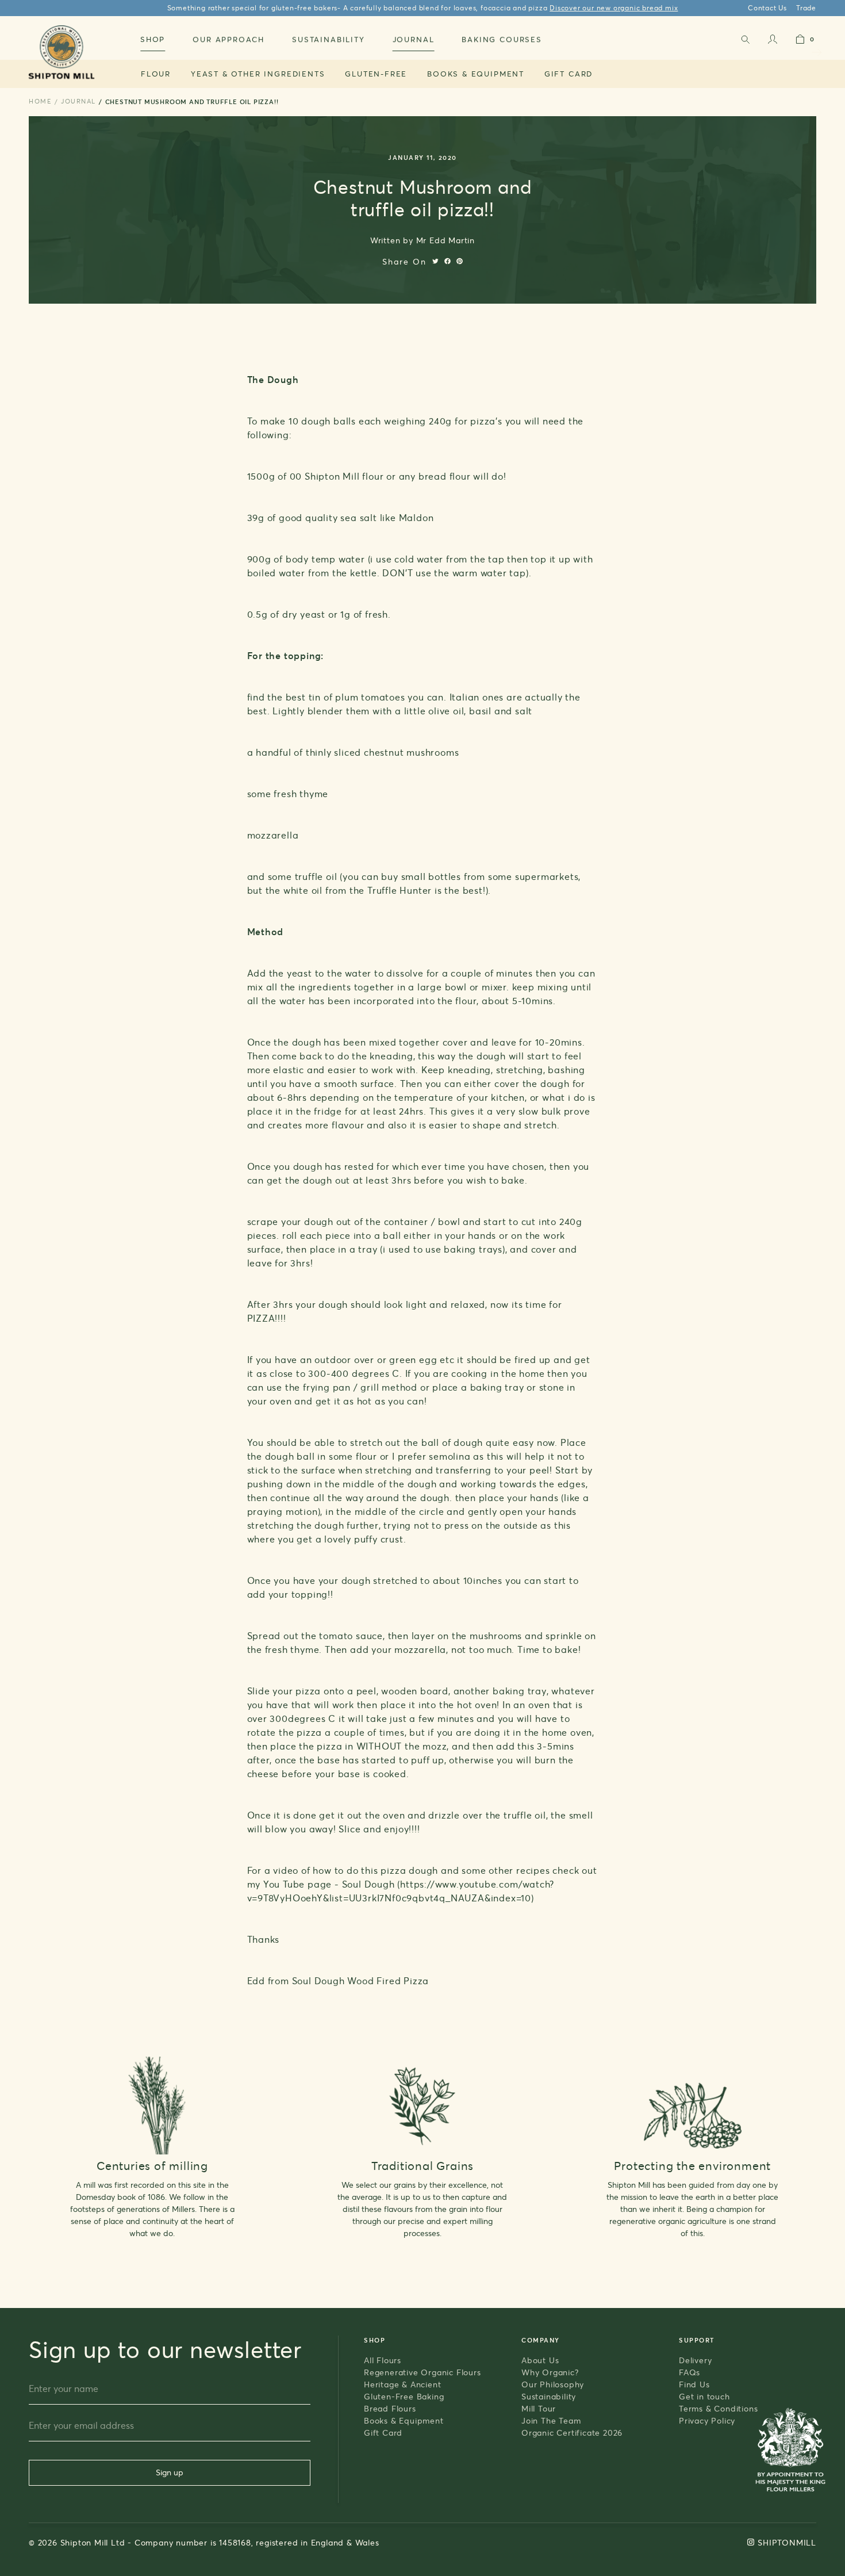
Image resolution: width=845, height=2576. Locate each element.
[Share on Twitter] (435, 261)
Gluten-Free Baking (404, 2396)
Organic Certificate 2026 (572, 2433)
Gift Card (569, 74)
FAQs (690, 2372)
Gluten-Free (376, 74)
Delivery (695, 2360)
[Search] (745, 42)
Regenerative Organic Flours (422, 2372)
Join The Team (551, 2420)
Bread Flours (390, 2408)
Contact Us (767, 8)
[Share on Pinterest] (460, 261)
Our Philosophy (553, 2384)
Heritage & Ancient (402, 2384)
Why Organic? (550, 2372)
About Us (540, 2360)
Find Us (694, 2384)
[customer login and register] (773, 42)
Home (40, 101)
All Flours (383, 2360)
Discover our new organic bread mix (614, 8)
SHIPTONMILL (787, 2542)
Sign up (170, 2472)
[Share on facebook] (448, 261)
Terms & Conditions (718, 2408)
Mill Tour (539, 2408)
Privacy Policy (707, 2420)
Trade (806, 8)
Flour (156, 74)
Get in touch (704, 2396)
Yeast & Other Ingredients (258, 74)
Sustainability (549, 2396)
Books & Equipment (476, 74)
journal (78, 101)
